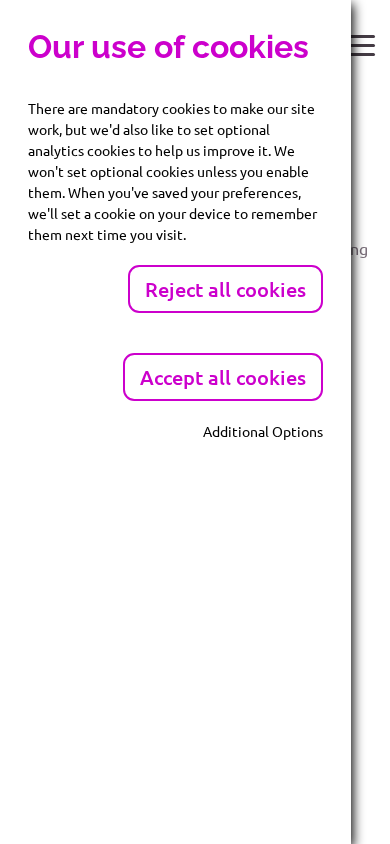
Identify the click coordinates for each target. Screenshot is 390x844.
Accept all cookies (223, 377)
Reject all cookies (225, 289)
